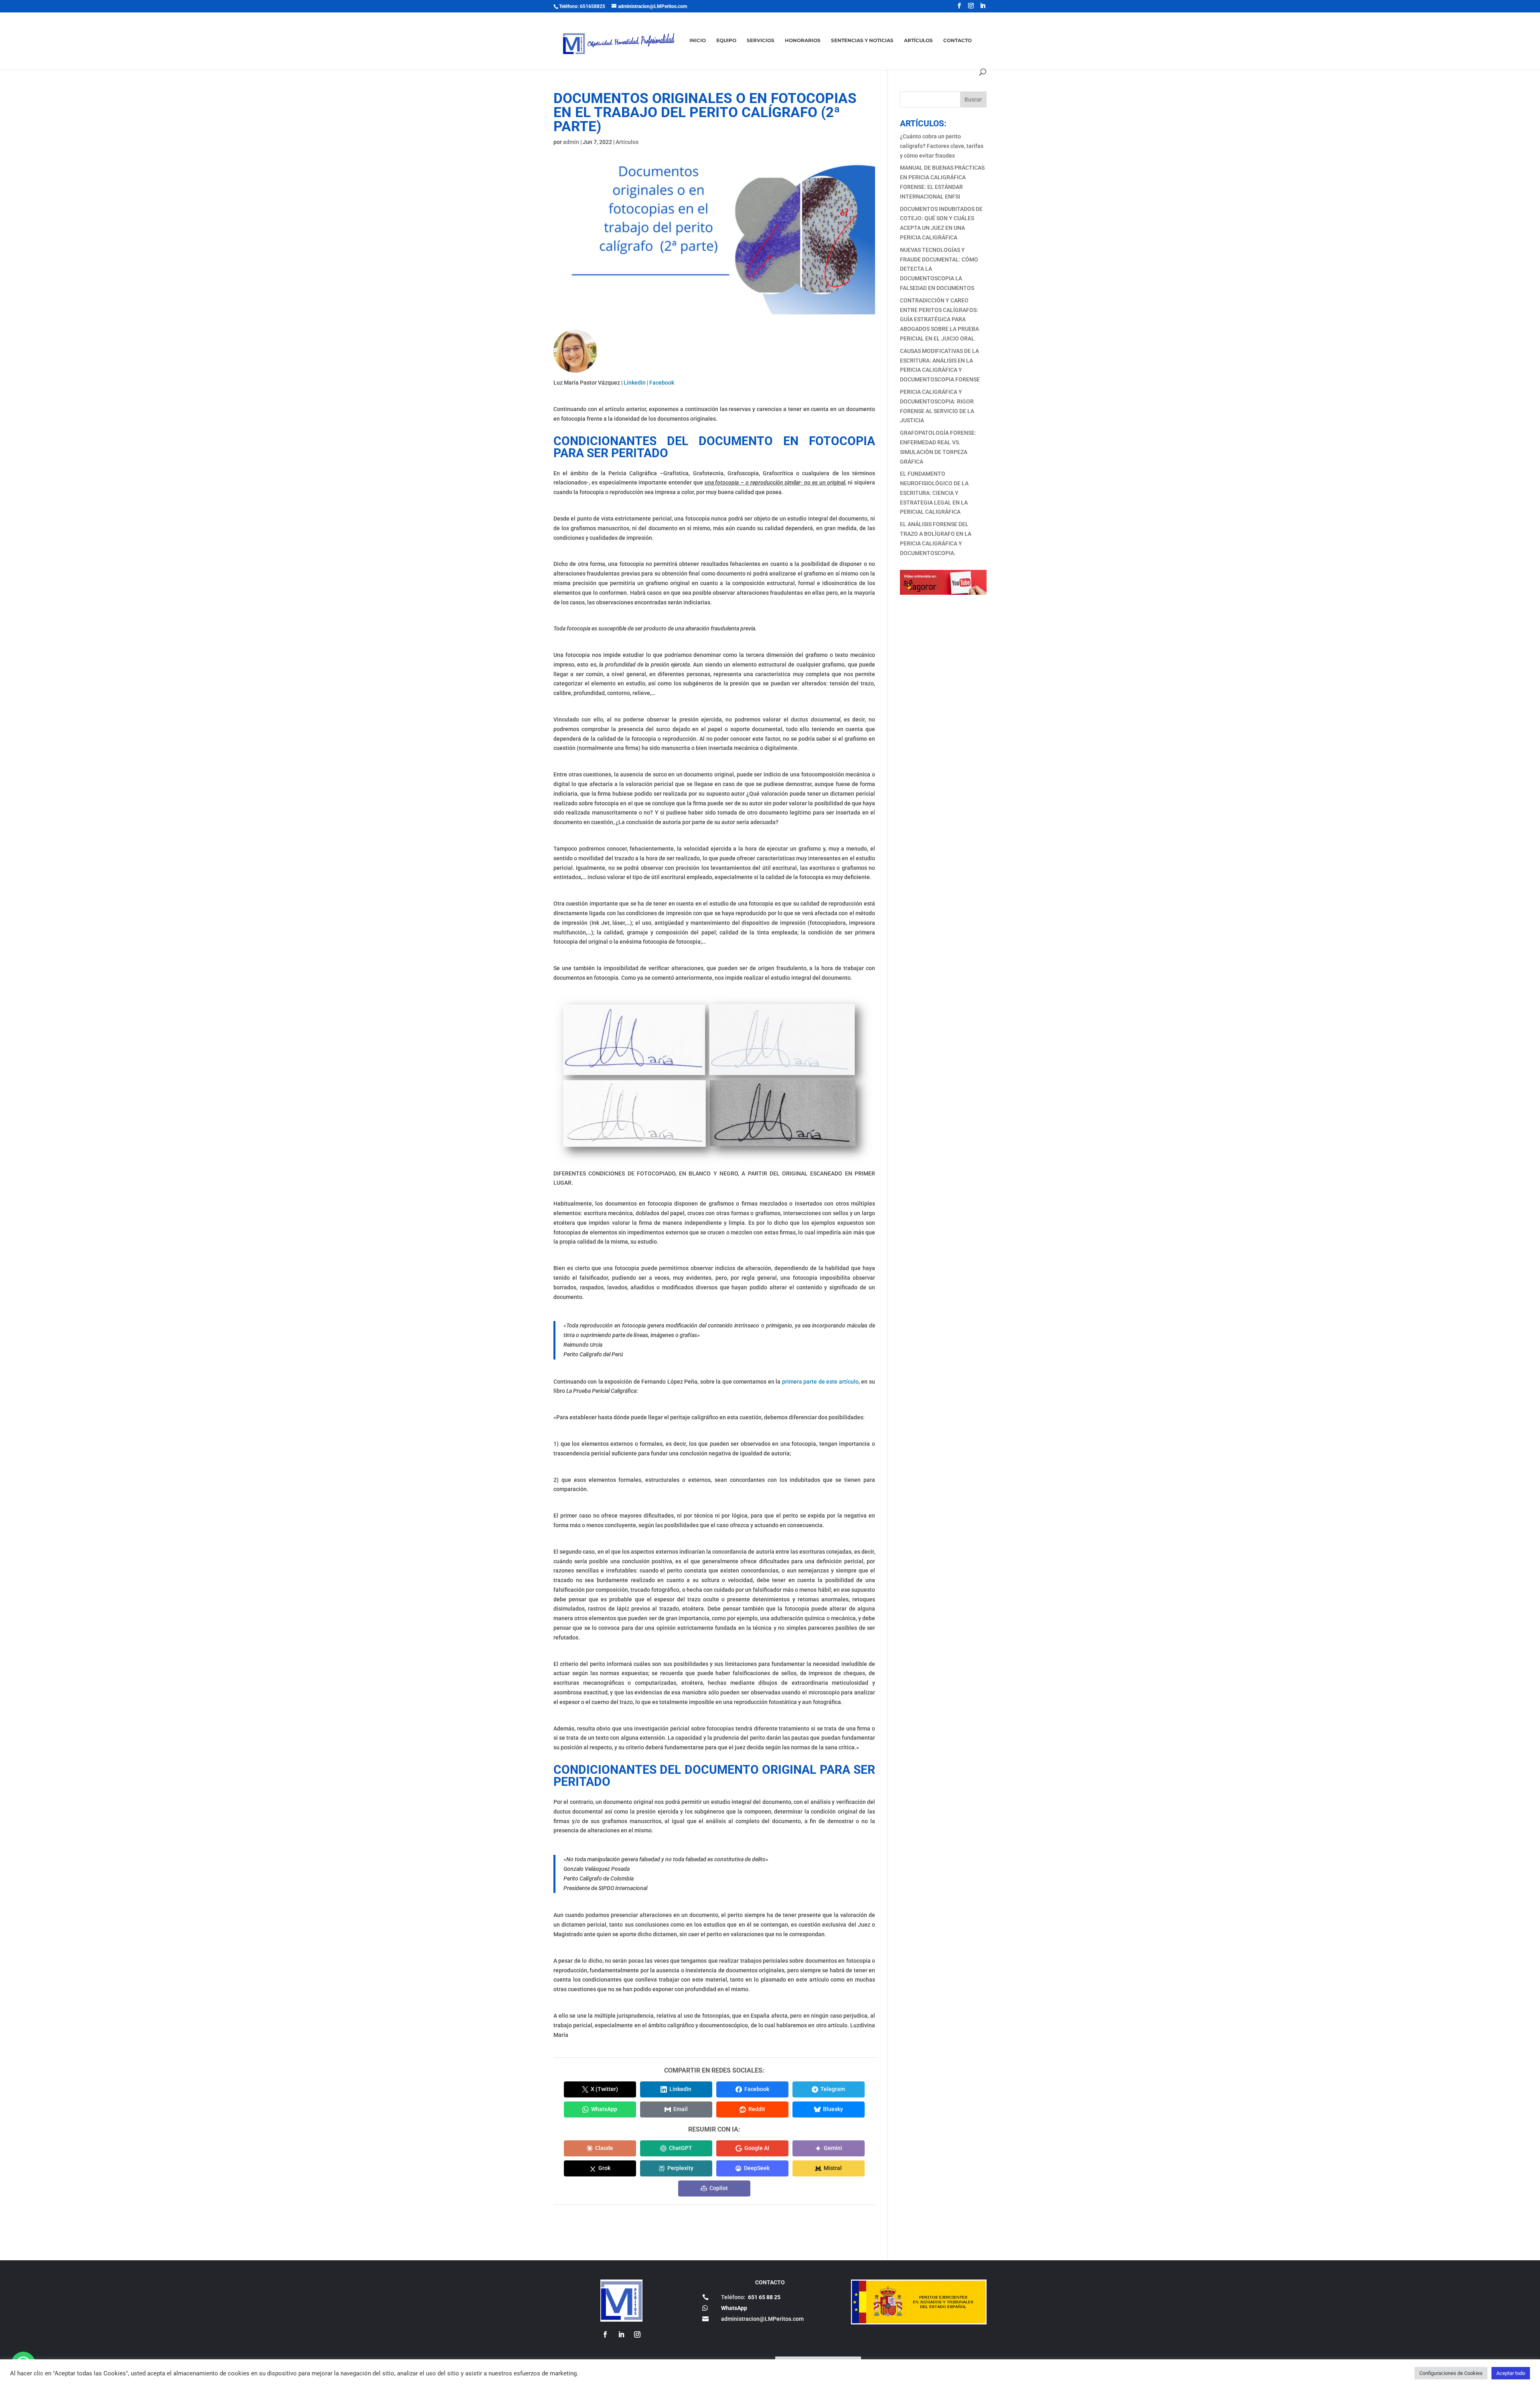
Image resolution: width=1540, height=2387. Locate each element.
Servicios (761, 41)
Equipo (726, 41)
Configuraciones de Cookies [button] (1451, 2373)
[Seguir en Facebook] (605, 2334)
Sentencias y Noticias (862, 41)
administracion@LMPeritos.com (762, 2319)
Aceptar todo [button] (1511, 2373)
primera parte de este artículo (820, 1382)
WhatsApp (734, 2308)
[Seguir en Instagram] (637, 2334)
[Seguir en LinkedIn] (621, 2334)
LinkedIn (635, 383)
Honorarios (803, 41)
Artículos (918, 41)
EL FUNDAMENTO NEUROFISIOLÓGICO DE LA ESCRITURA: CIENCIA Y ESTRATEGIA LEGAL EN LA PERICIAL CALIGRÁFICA (934, 493)
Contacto (957, 41)
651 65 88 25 (764, 2297)
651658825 (593, 6)
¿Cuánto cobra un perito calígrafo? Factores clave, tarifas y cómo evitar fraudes (942, 146)
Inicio (698, 41)
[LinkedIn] (983, 6)
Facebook (662, 383)
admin (571, 142)
